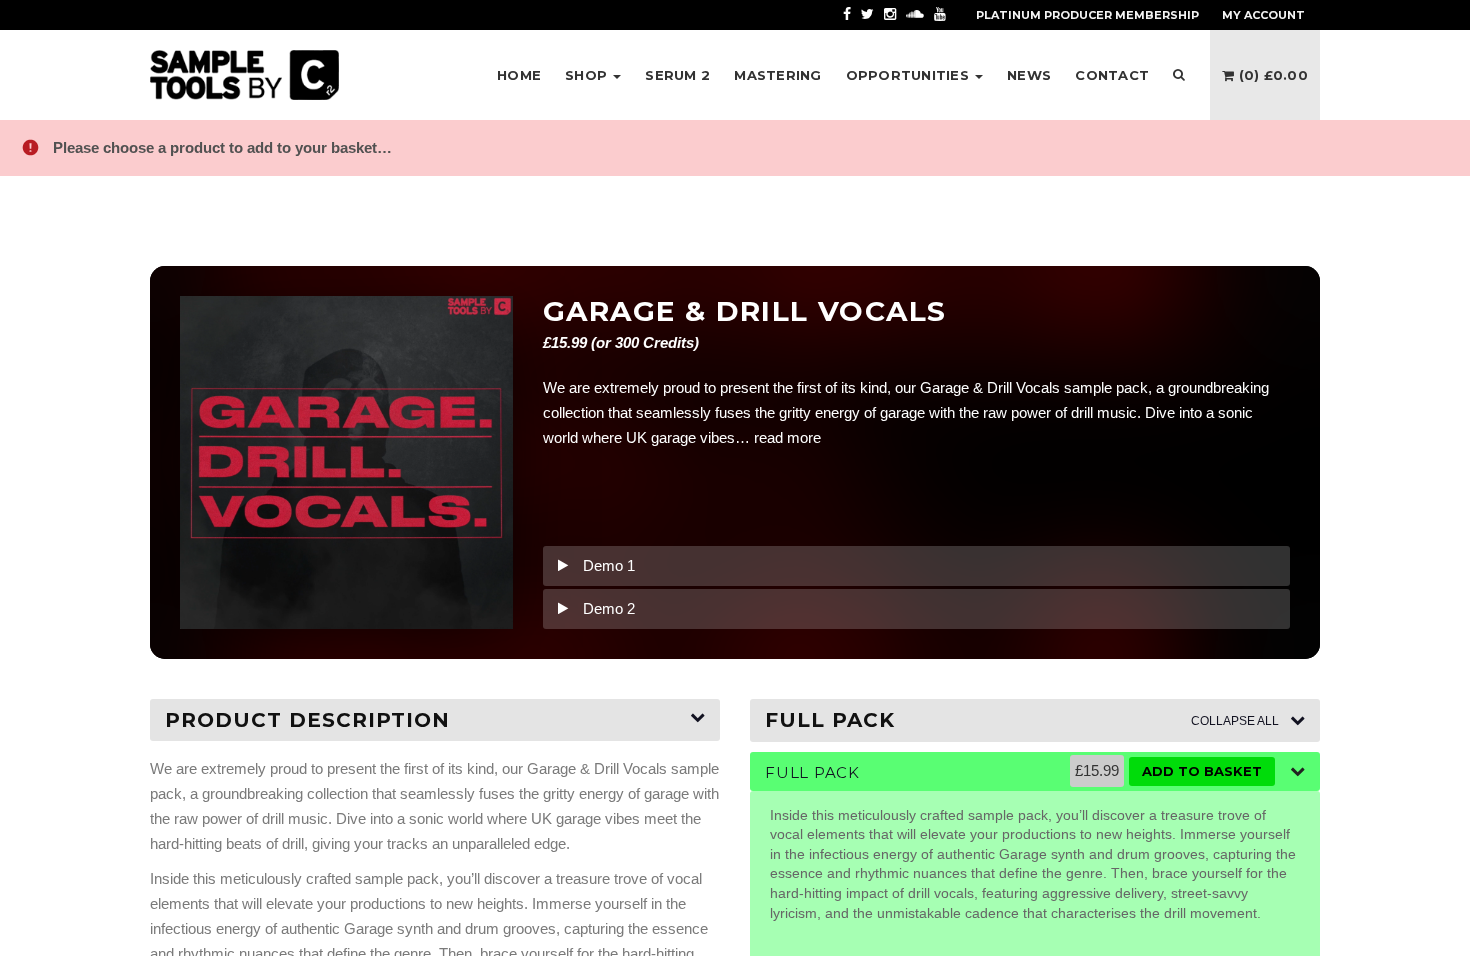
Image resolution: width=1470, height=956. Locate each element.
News (1029, 75)
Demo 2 (609, 608)
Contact (1112, 75)
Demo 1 (609, 565)
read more (787, 437)
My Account (1263, 15)
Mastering (777, 75)
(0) (1271, 75)
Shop (588, 75)
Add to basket (1202, 771)
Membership (1087, 15)
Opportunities (910, 75)
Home (519, 75)
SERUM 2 (677, 75)
